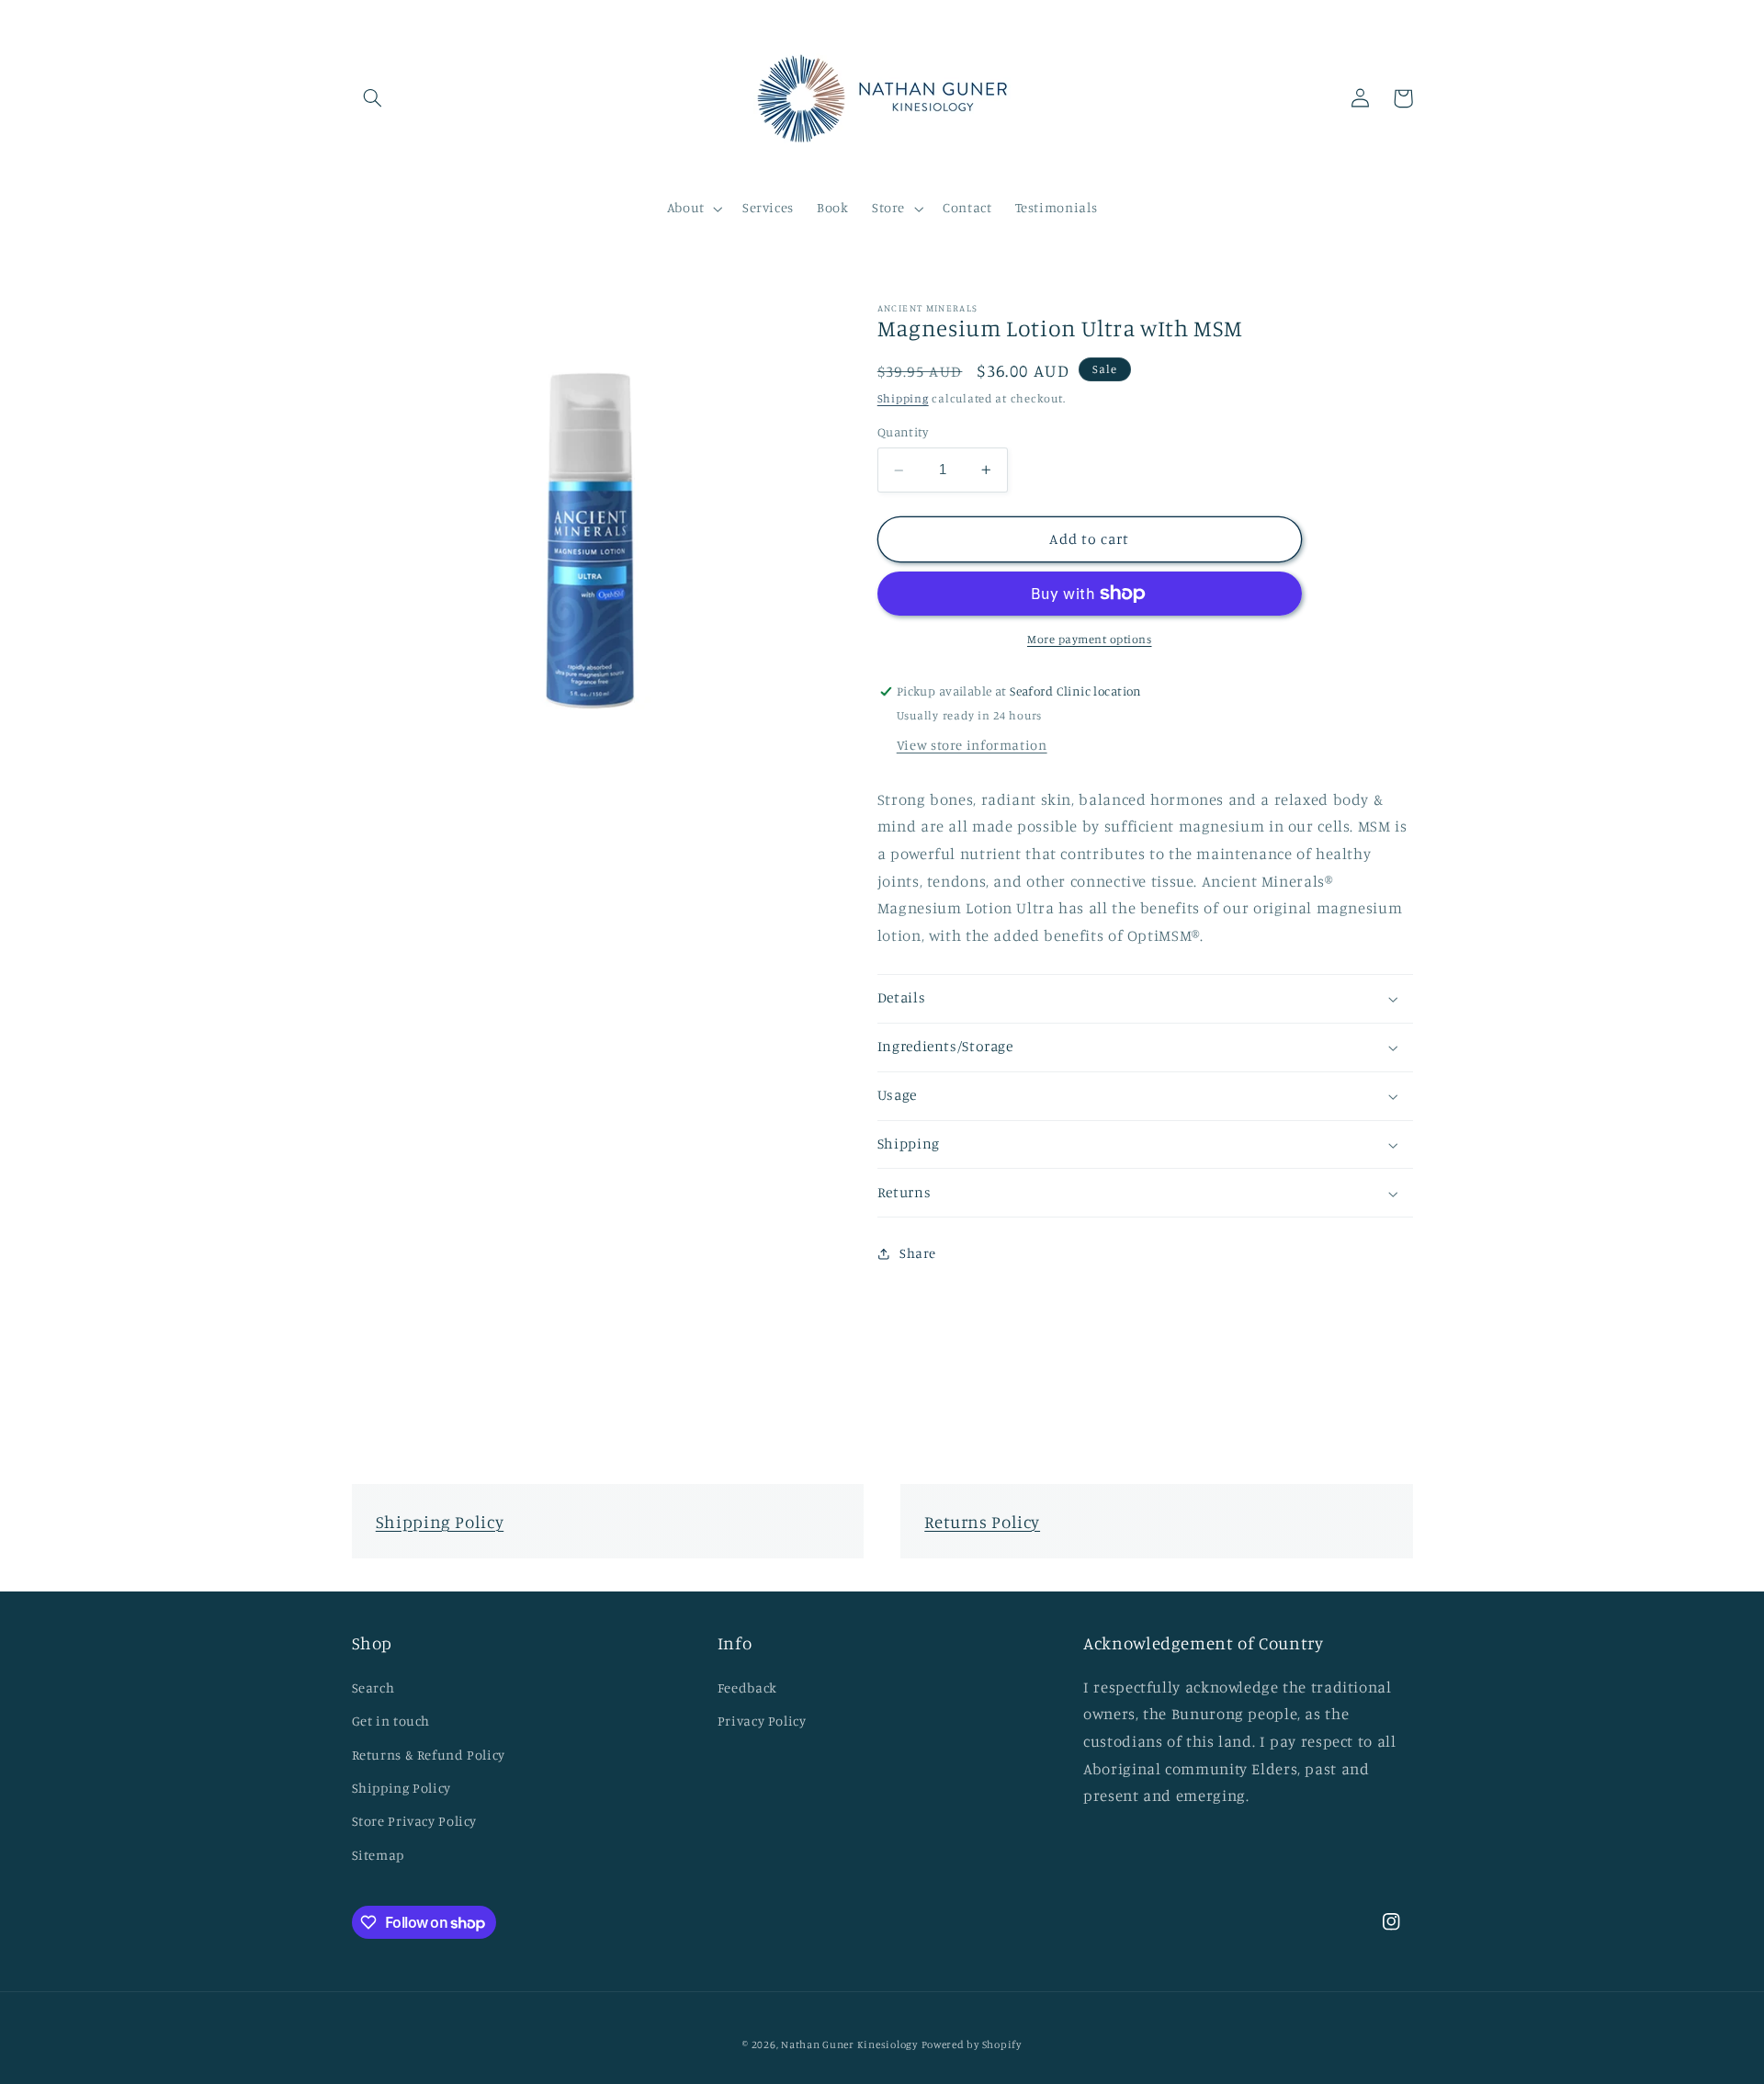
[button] (373, 98)
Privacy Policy (762, 1721)
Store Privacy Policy (415, 1821)
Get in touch (391, 1721)
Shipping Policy (440, 1521)
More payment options (1090, 639)
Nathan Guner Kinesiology (849, 2044)
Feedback (747, 1688)
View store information (972, 745)
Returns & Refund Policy (429, 1755)
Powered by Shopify (972, 2044)
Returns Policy (982, 1521)
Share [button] (918, 1254)
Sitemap (378, 1855)
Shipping (903, 398)
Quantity (903, 433)
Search (373, 1688)
